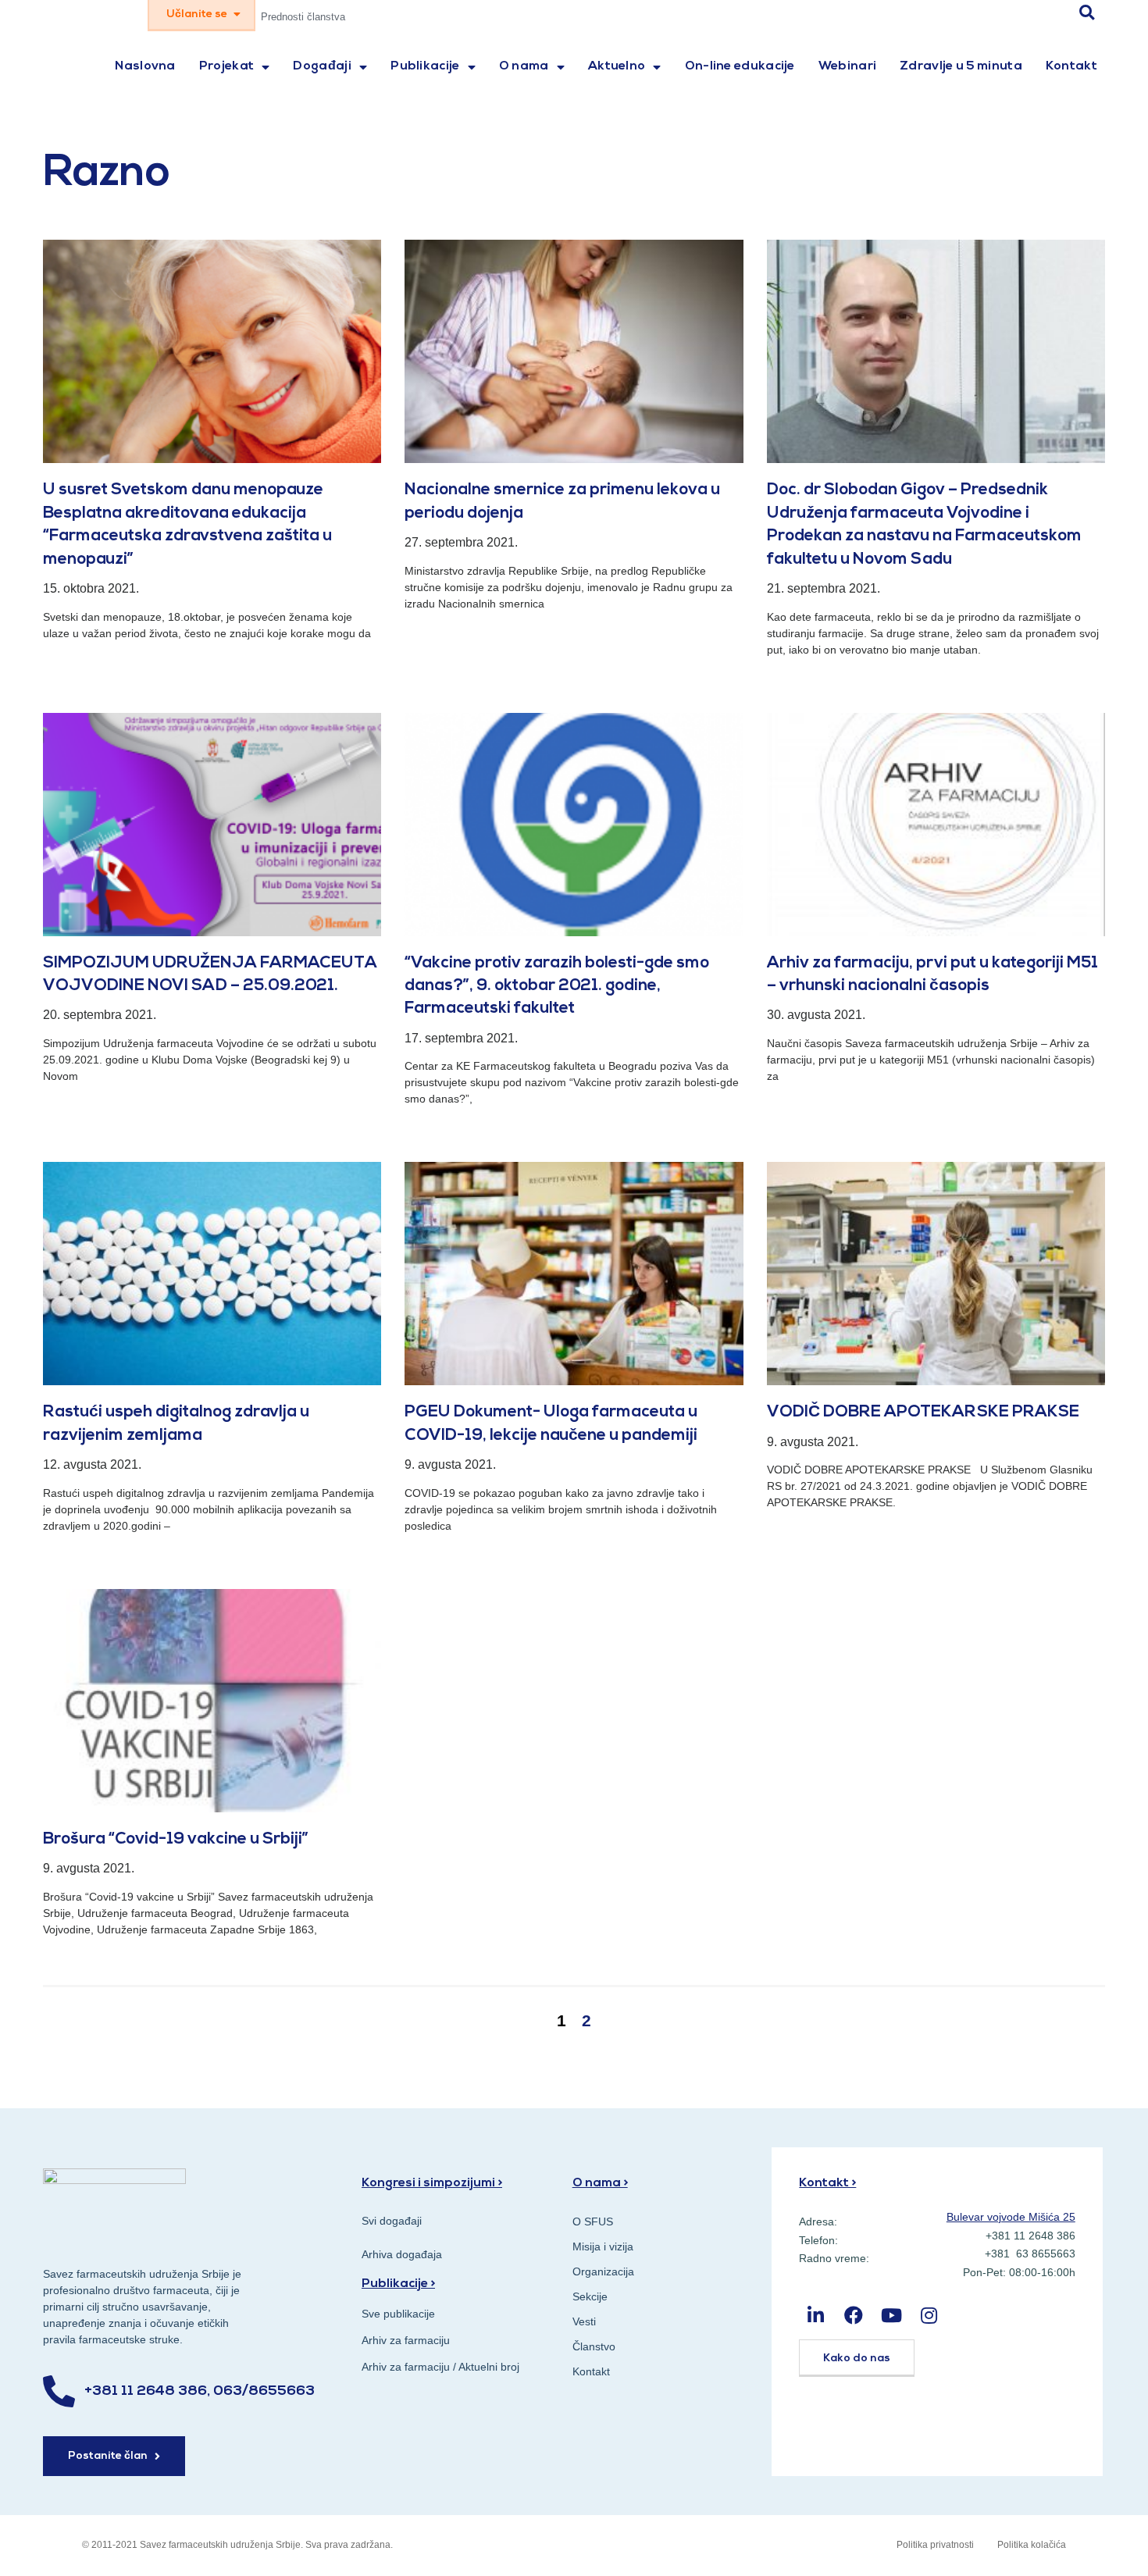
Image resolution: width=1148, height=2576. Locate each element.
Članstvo (594, 2346)
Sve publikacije (398, 2314)
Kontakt (1071, 66)
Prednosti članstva (303, 17)
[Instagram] (929, 2315)
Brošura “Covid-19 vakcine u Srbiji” (176, 1839)
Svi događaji (392, 2221)
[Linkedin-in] (816, 2315)
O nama (524, 66)
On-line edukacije (740, 66)
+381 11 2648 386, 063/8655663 (200, 2392)
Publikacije (425, 66)
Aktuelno (617, 66)
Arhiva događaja (402, 2254)
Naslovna (145, 66)
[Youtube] (891, 2315)
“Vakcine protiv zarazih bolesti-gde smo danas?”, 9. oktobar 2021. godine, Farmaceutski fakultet (557, 986)
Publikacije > (398, 2284)
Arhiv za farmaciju (406, 2340)
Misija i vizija (603, 2246)
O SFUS (593, 2221)
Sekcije (590, 2296)
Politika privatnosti (935, 2545)
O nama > (600, 2183)
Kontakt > (827, 2183)
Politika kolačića (1032, 2545)
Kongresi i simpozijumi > (432, 2183)
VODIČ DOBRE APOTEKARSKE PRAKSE (923, 1412)
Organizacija (603, 2271)
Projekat (226, 66)
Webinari (847, 66)
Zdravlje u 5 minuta (961, 66)
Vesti (584, 2321)
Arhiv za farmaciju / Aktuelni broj (440, 2367)
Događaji (322, 66)
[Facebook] (854, 2315)
